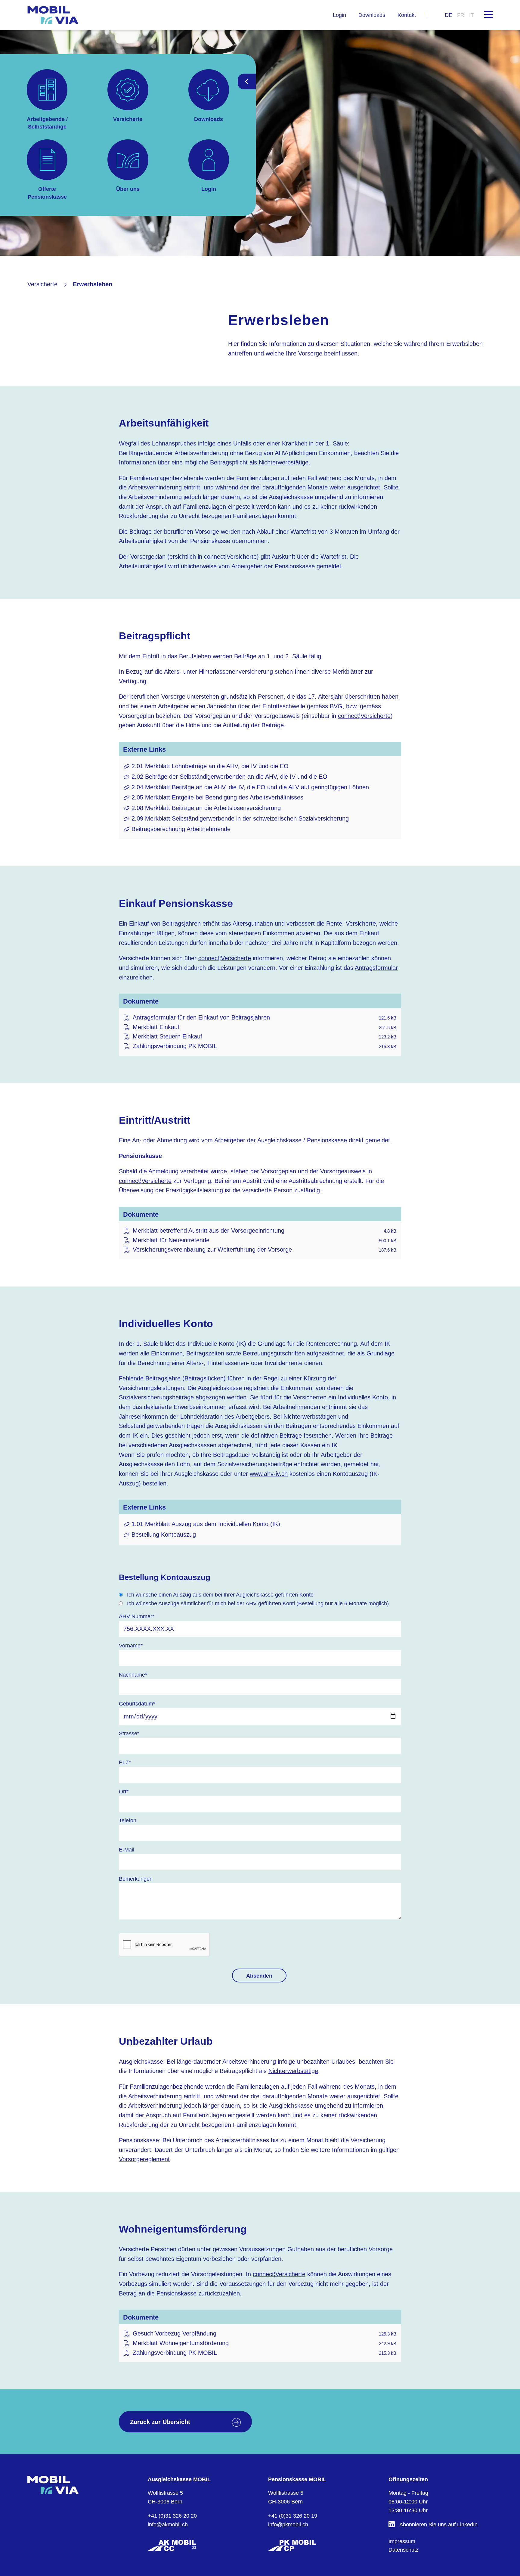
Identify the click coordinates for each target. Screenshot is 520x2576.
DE (449, 15)
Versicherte (42, 284)
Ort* (124, 1792)
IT (472, 15)
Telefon (128, 1820)
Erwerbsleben (93, 284)
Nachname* (133, 1675)
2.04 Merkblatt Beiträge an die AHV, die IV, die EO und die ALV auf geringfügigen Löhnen (250, 787)
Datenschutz (404, 2550)
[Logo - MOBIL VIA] (53, 15)
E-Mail (127, 1850)
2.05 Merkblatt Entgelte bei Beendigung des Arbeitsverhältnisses (217, 797)
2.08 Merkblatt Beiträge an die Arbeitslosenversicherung (206, 808)
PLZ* (125, 1762)
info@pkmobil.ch (288, 2525)
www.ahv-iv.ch (269, 1474)
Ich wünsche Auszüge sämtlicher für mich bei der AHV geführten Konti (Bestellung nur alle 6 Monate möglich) (258, 1603)
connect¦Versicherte (230, 557)
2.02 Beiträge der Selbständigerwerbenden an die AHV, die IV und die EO (229, 777)
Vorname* (131, 1646)
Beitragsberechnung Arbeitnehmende (181, 829)
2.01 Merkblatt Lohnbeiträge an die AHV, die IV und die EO (210, 766)
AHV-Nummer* (137, 1616)
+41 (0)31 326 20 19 (293, 2516)
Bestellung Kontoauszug (164, 1535)
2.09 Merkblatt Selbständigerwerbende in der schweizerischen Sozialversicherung (240, 818)
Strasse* (129, 1733)
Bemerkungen (136, 1879)
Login (339, 15)
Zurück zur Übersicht (160, 2422)
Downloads (372, 15)
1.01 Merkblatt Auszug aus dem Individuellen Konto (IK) (206, 1524)
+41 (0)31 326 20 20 (172, 2516)
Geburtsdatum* (137, 1704)
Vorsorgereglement (144, 2159)
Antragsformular (376, 968)
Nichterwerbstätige (284, 462)
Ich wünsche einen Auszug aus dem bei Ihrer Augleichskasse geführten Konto (220, 1595)
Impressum (402, 2541)
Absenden (259, 1976)
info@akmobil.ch (168, 2525)
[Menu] (488, 14)
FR (461, 15)
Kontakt (407, 15)
